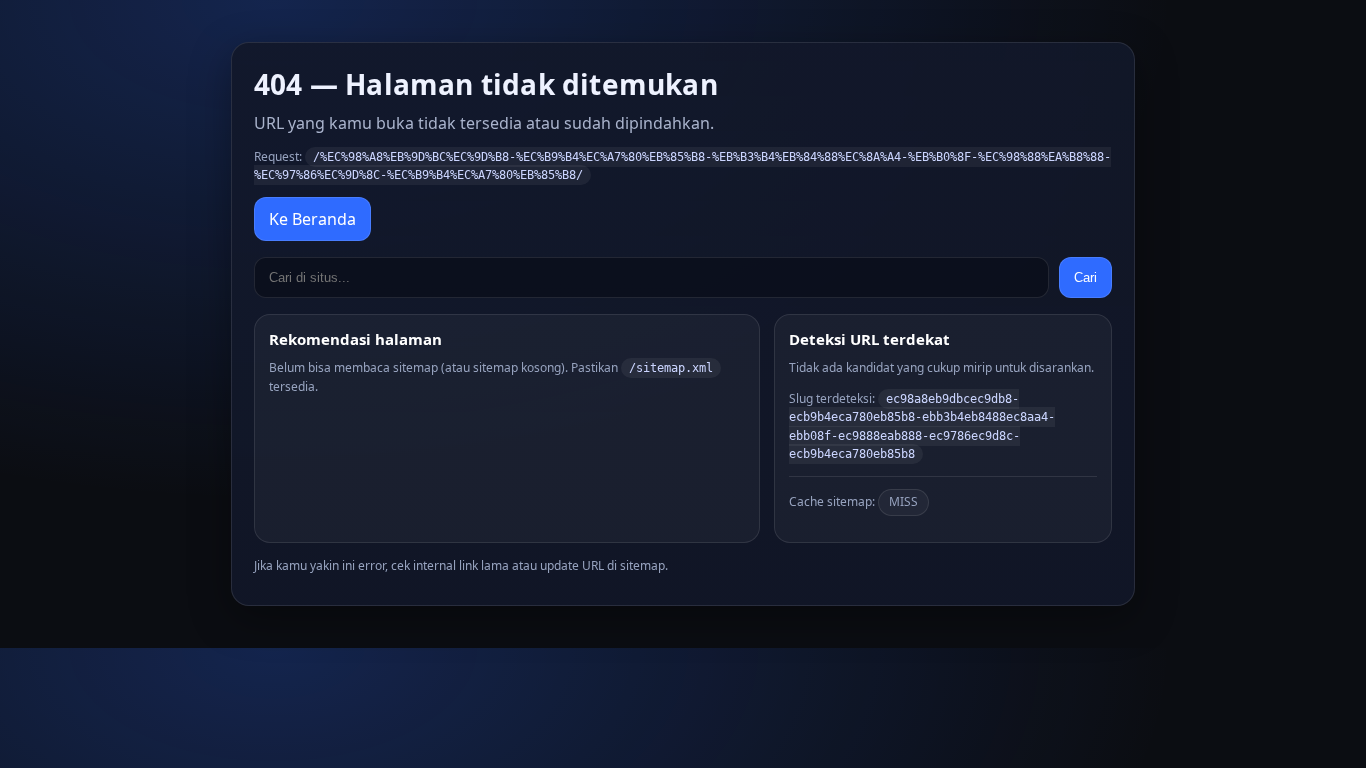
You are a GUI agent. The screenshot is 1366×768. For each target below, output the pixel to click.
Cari (1085, 277)
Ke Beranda (312, 219)
